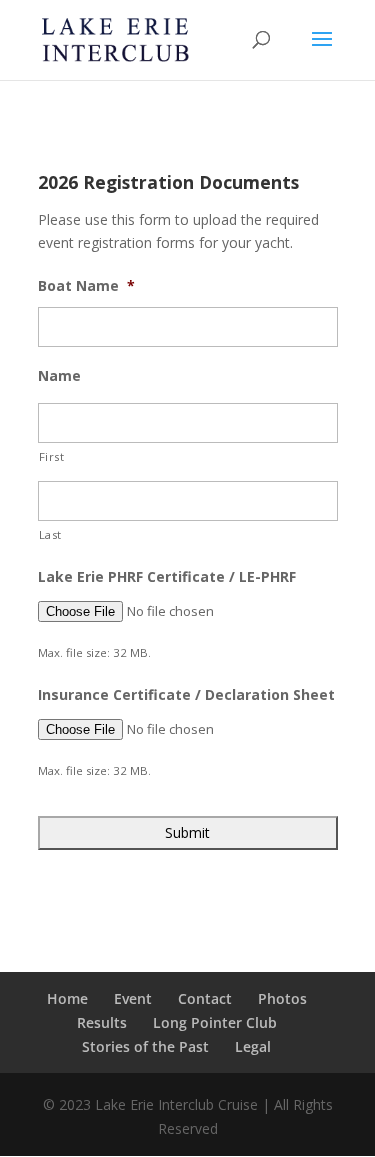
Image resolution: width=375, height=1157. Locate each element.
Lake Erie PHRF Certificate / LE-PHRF (167, 577)
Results (102, 1022)
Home (67, 998)
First (52, 456)
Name (59, 376)
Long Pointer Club (215, 1022)
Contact (205, 998)
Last (51, 534)
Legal (253, 1046)
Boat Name (86, 286)
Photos (282, 998)
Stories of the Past (145, 1046)
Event (133, 998)
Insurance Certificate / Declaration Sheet (186, 695)
